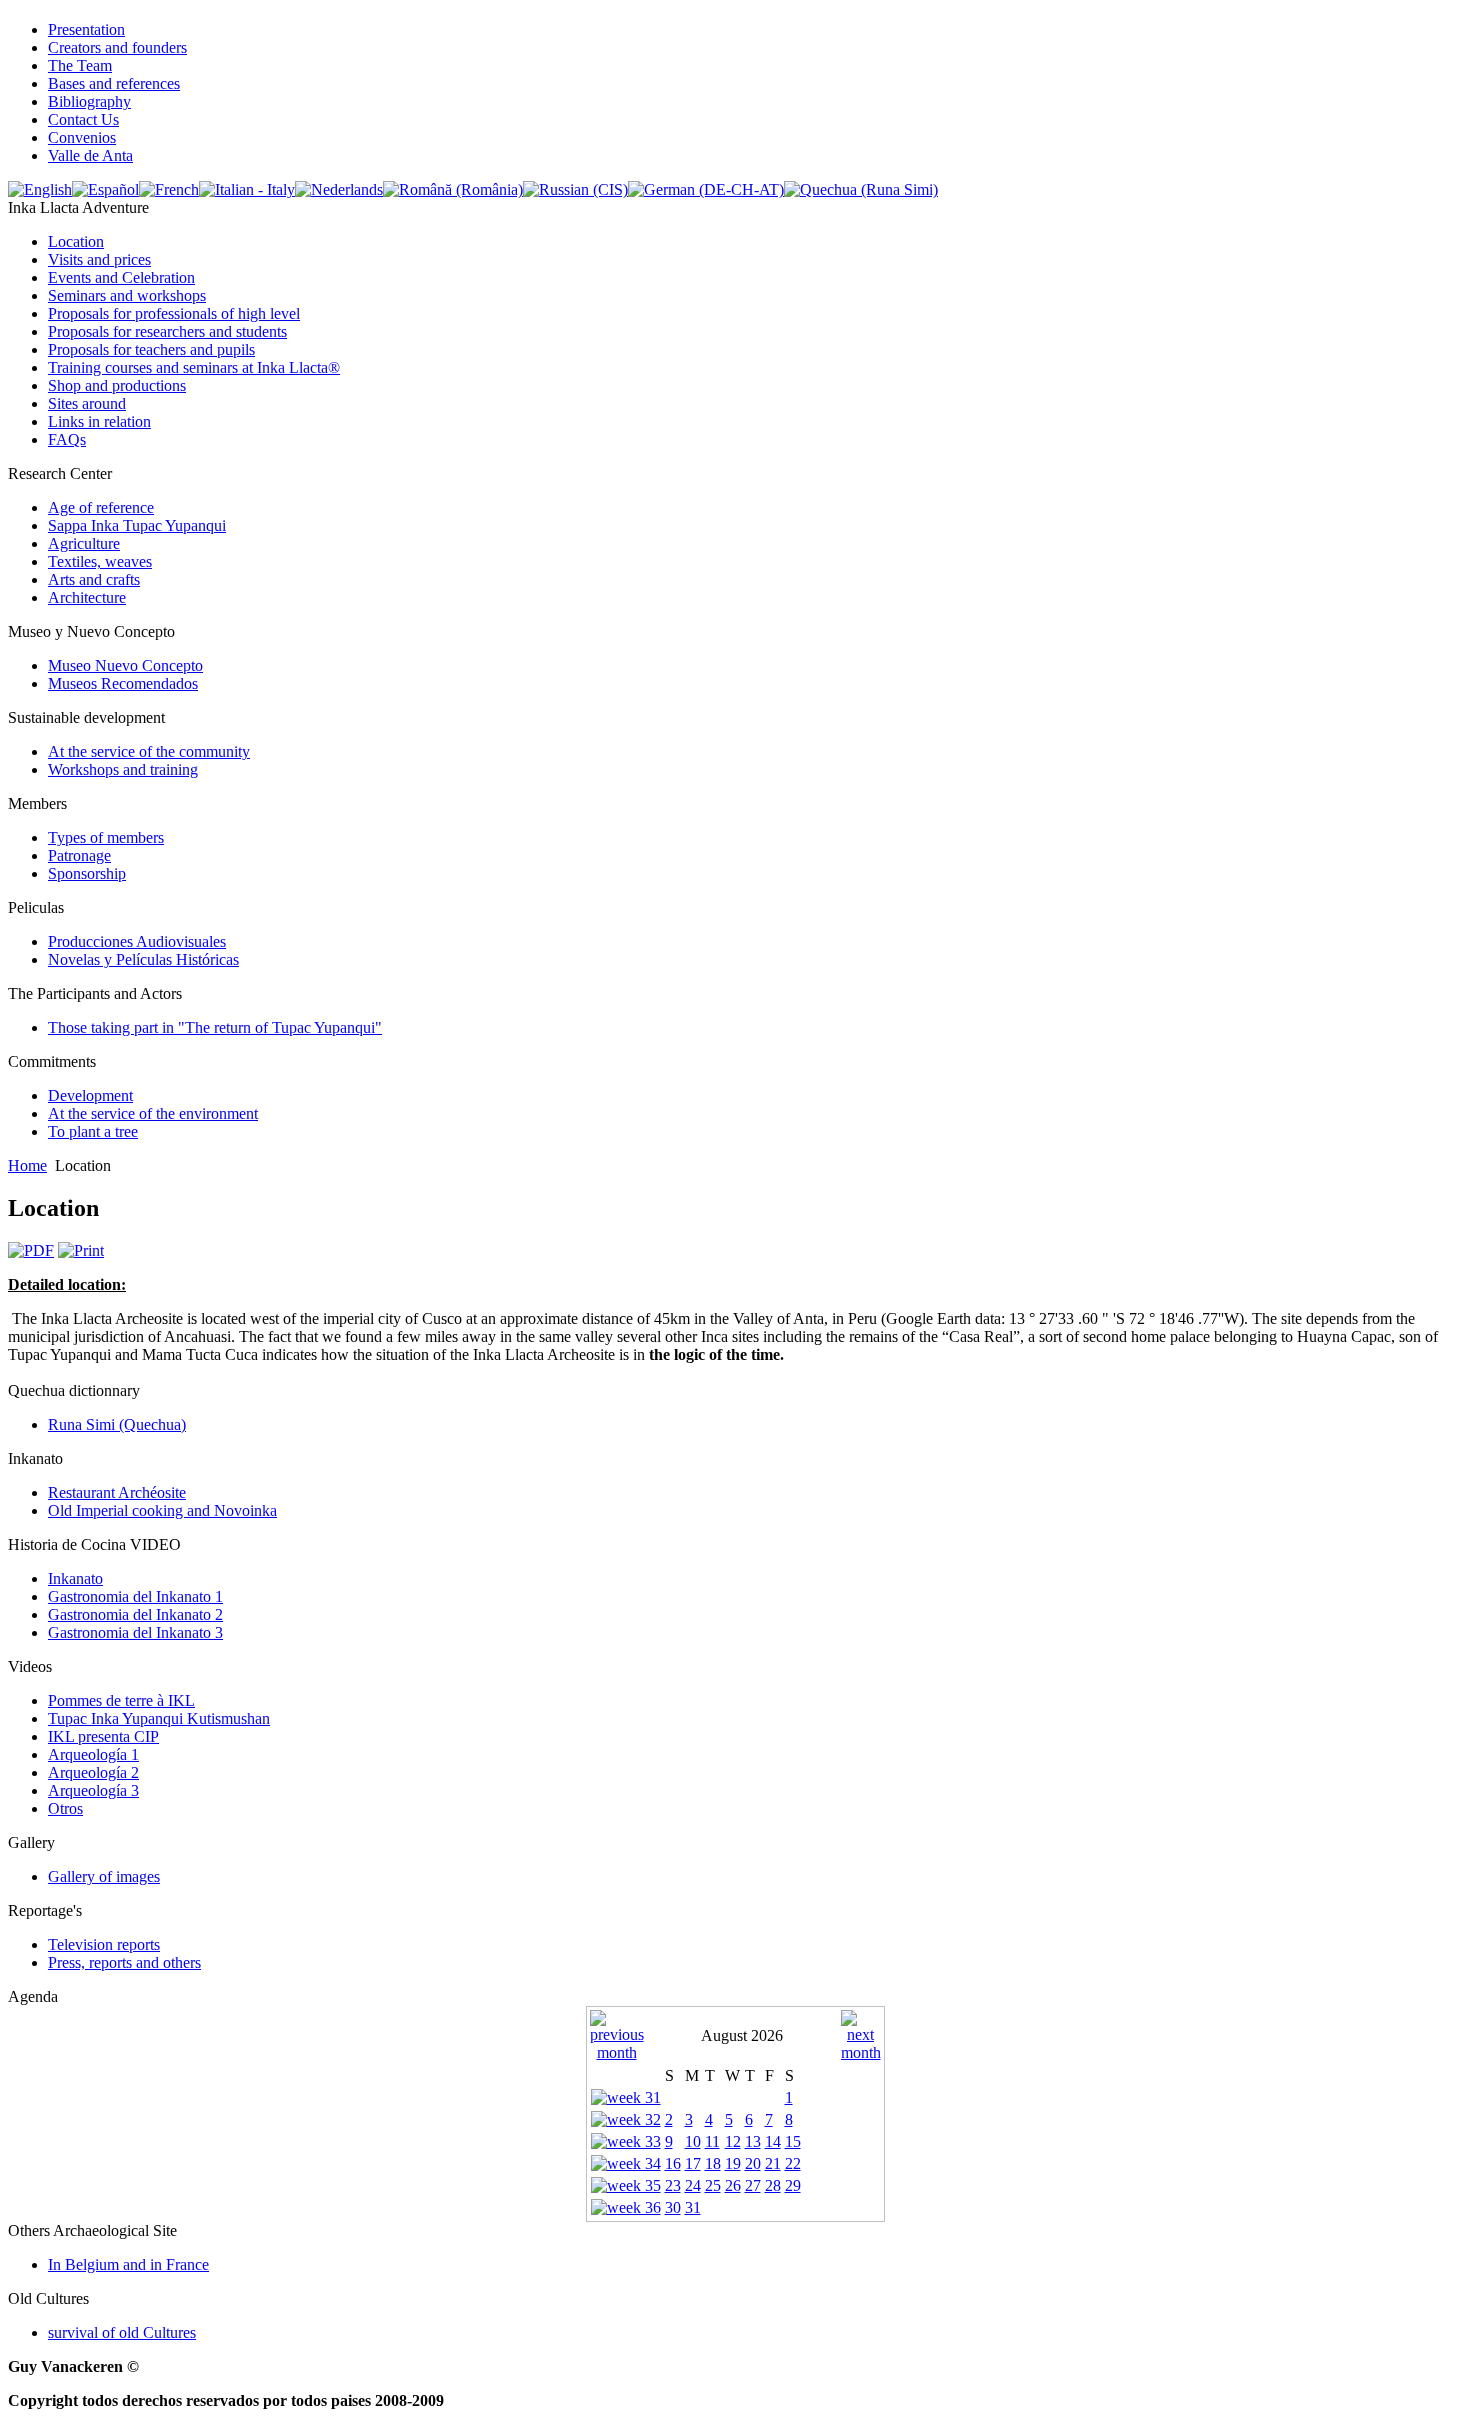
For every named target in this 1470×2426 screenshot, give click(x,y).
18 (713, 2163)
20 (753, 2163)
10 (693, 2141)
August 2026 (742, 2035)
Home (27, 1165)
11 (712, 2141)
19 (733, 2163)
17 (693, 2163)
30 (673, 2207)
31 (693, 2207)
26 (733, 2185)
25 (713, 2185)
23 (673, 2185)
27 (753, 2185)
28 (773, 2185)
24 (693, 2185)
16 (673, 2163)
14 (773, 2141)
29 (793, 2185)
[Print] (81, 1250)
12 (733, 2141)
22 (793, 2163)
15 (793, 2141)
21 (773, 2163)
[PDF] (31, 1250)
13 (753, 2141)
